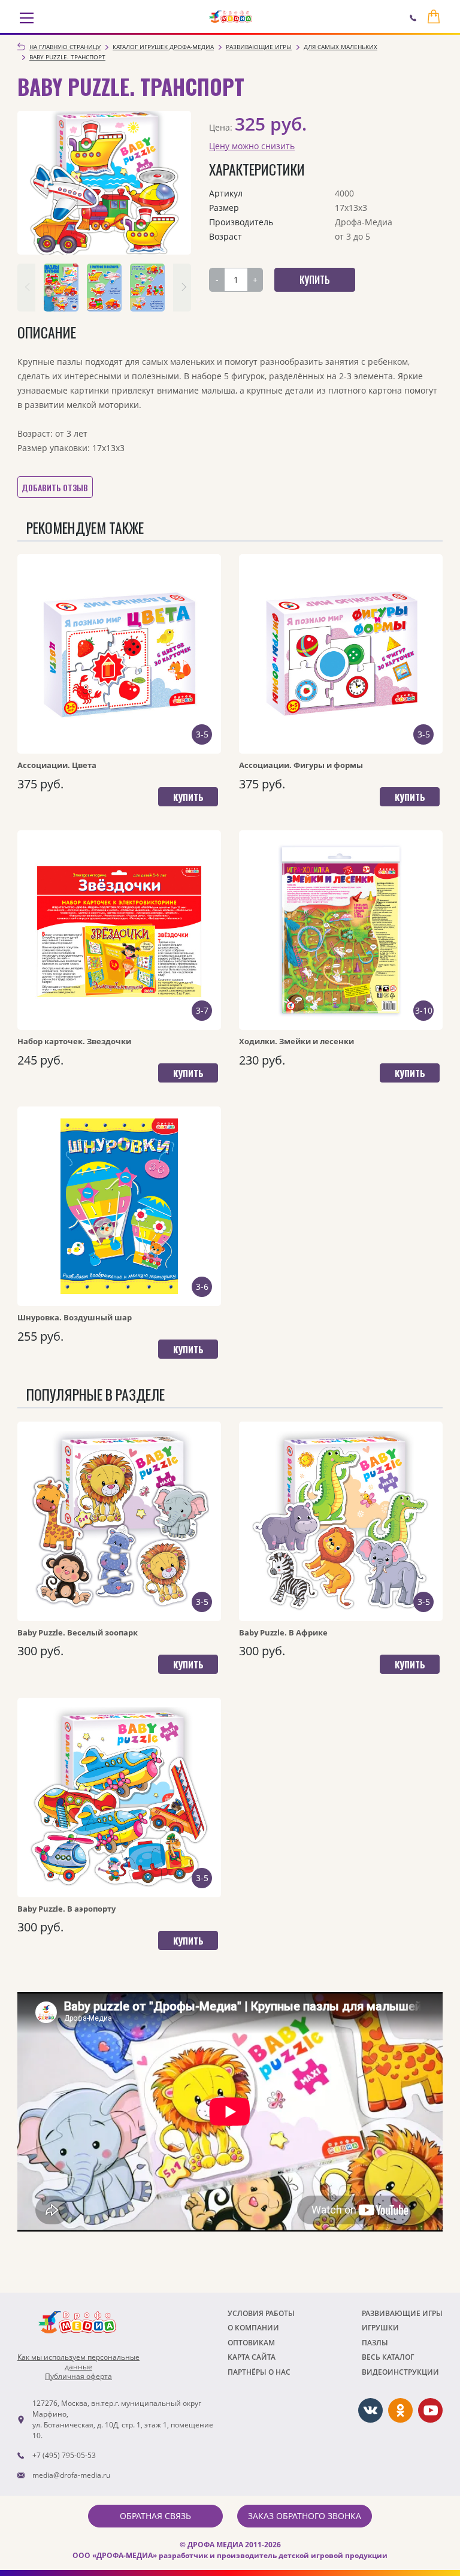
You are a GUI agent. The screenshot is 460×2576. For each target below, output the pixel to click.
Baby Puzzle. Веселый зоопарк (78, 1632)
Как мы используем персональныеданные (78, 2362)
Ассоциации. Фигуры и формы (301, 765)
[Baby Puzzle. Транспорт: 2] (104, 288)
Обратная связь (155, 2516)
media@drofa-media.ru (71, 2475)
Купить (188, 797)
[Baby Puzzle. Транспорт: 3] (147, 288)
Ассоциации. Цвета (57, 765)
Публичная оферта (78, 2377)
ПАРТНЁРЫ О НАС (259, 2372)
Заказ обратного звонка (305, 2516)
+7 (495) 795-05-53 (64, 2455)
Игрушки (380, 2328)
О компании (253, 2328)
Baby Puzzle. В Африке (283, 1632)
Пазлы (375, 2343)
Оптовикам (251, 2343)
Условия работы (261, 2313)
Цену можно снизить (252, 146)
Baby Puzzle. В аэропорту (66, 1909)
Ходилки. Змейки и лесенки (296, 1041)
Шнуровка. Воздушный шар (75, 1317)
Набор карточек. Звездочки (74, 1041)
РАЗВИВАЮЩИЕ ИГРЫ (402, 2313)
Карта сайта (252, 2357)
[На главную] (231, 17)
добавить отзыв (55, 487)
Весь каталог (388, 2357)
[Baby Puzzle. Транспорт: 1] (61, 288)
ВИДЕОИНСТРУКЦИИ (400, 2372)
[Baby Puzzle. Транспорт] (104, 183)
